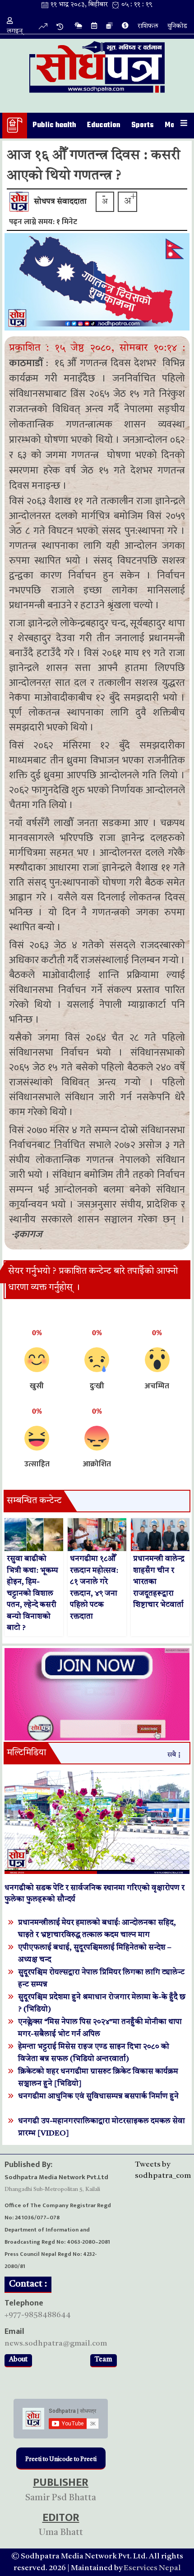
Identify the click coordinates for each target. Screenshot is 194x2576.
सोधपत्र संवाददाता (60, 202)
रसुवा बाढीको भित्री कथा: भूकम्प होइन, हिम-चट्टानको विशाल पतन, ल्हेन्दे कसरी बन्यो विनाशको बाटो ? (32, 1593)
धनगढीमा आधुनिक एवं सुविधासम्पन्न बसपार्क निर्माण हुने (98, 2096)
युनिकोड (177, 26)
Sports (143, 125)
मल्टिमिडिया (26, 1753)
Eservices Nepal (152, 2568)
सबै (172, 1755)
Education (104, 125)
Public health (54, 125)
